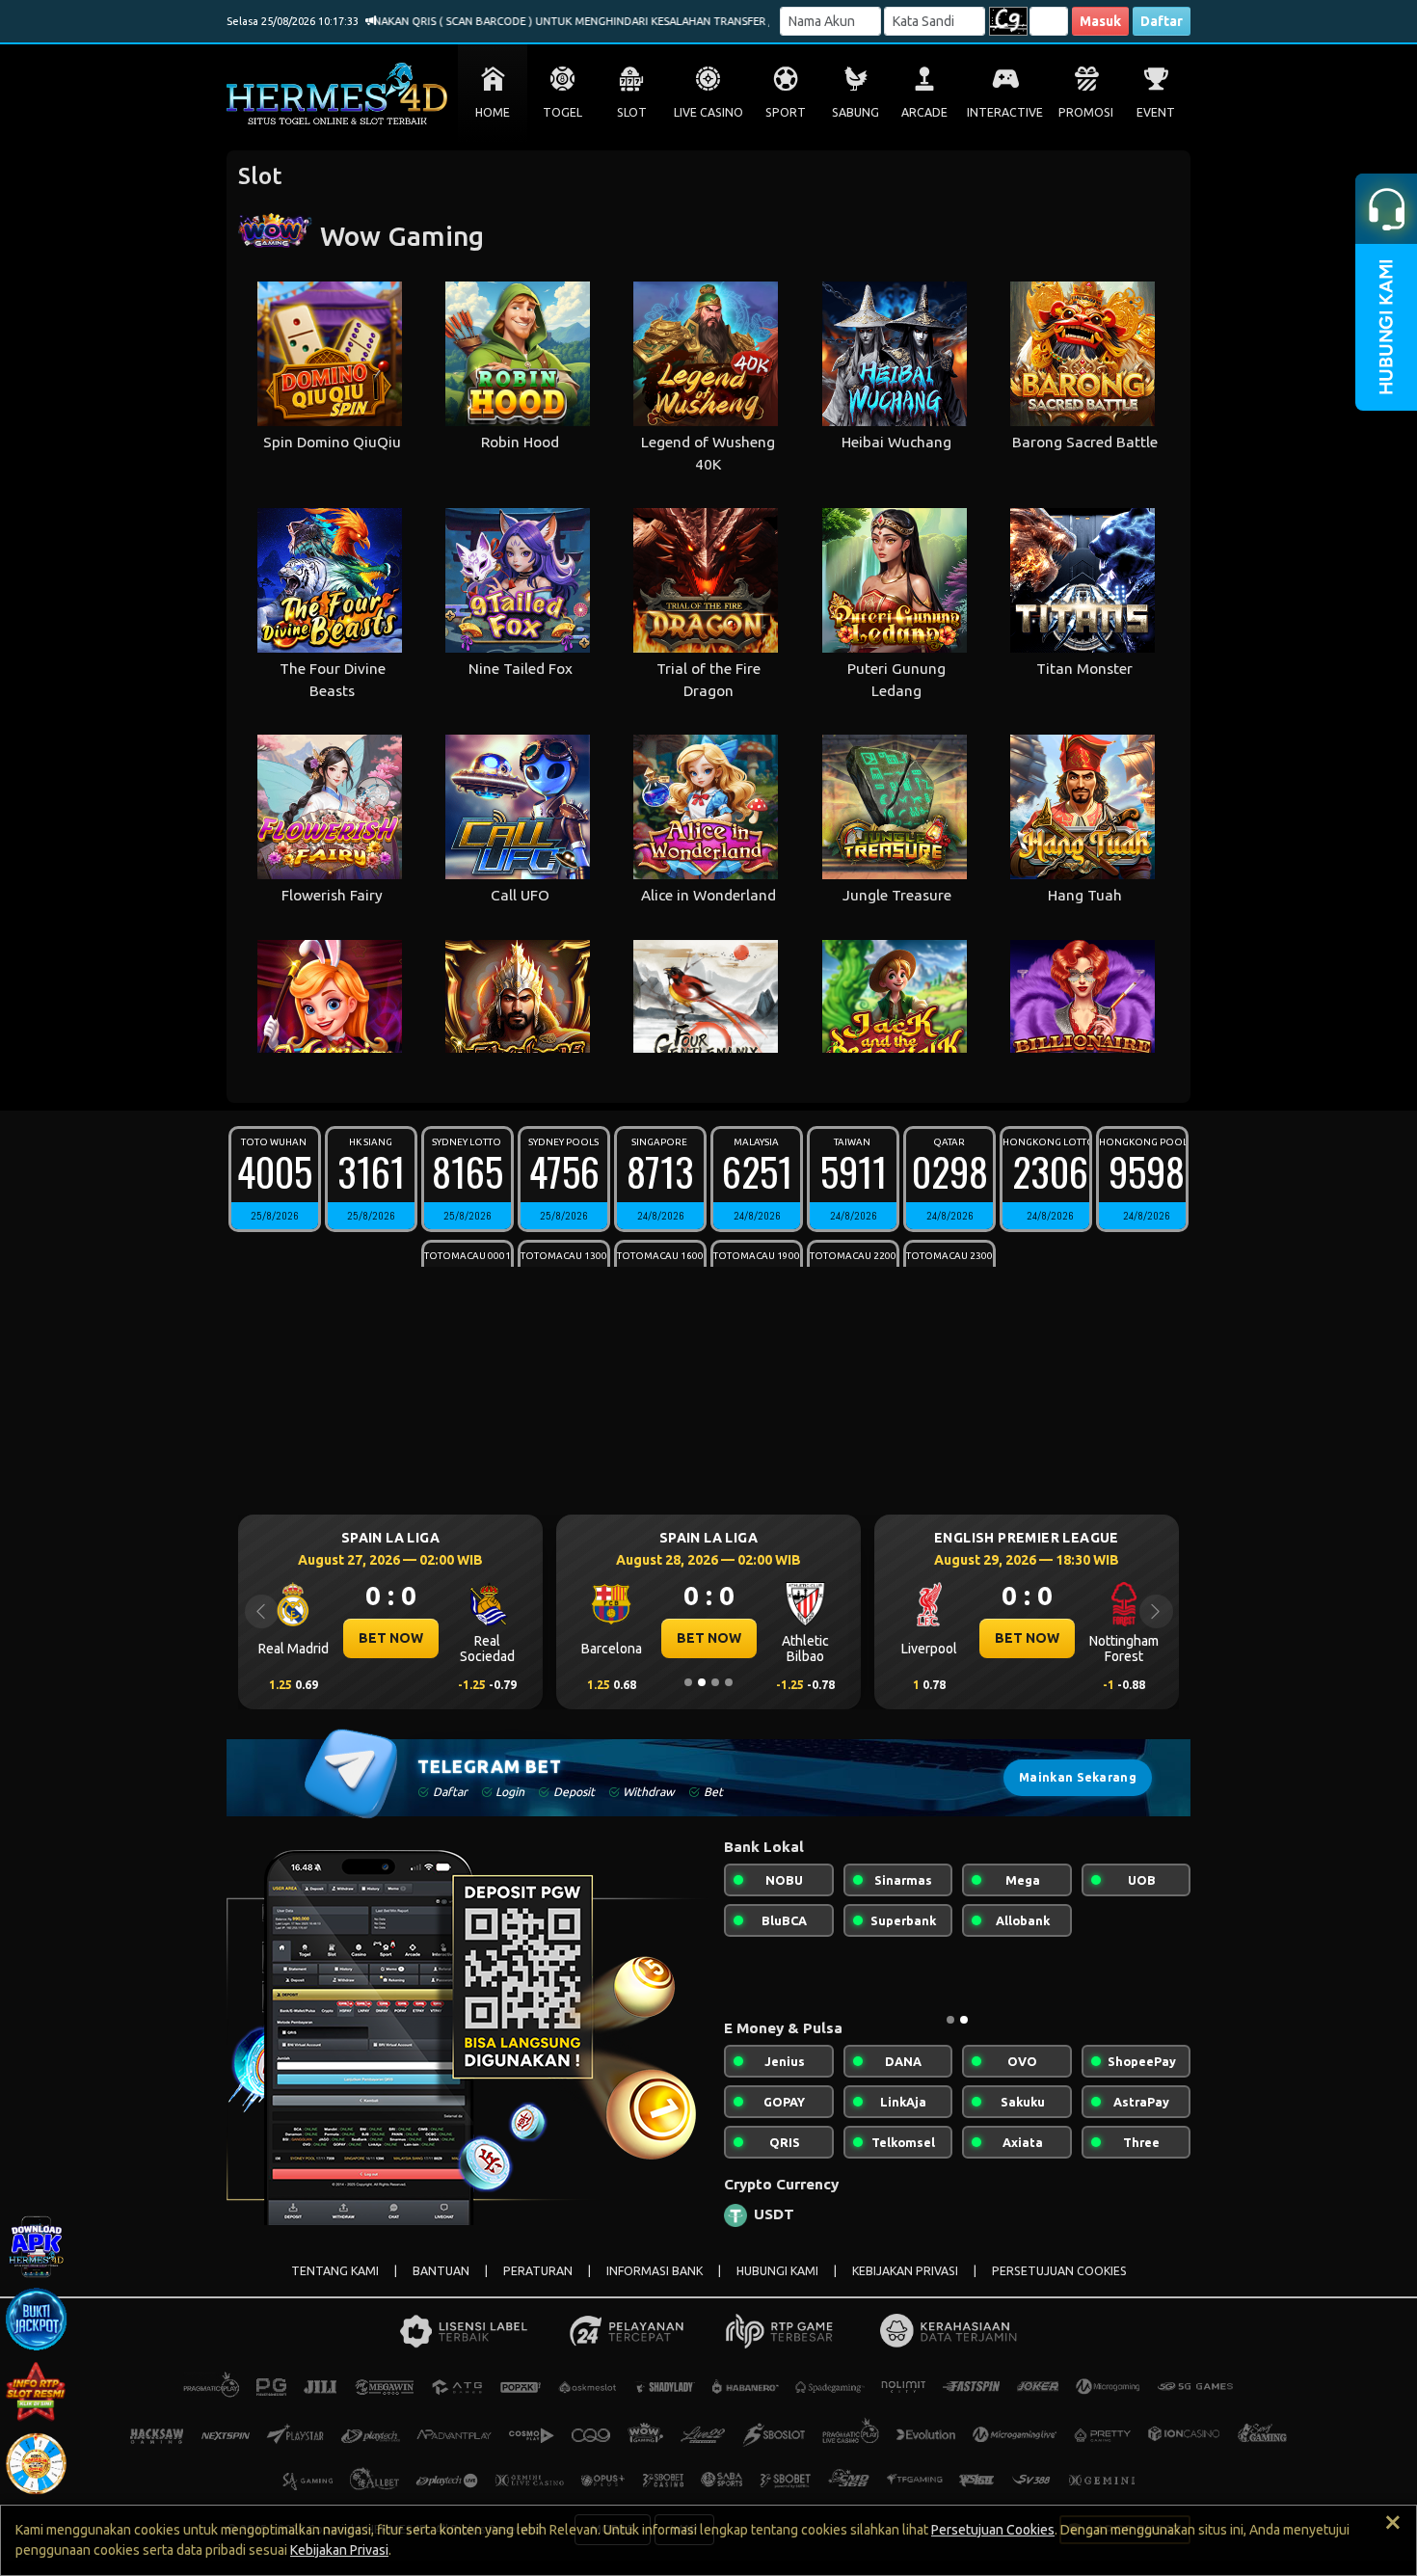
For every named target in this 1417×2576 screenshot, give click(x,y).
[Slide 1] (688, 1682)
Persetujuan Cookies (993, 2530)
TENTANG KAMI (335, 2271)
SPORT (786, 112)
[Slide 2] (702, 1682)
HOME (493, 112)
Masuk (1100, 21)
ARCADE (924, 112)
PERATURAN (538, 2271)
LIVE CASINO (708, 112)
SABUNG (856, 112)
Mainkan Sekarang (1078, 1777)
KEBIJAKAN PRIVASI (905, 2271)
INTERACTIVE (1005, 112)
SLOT (632, 112)
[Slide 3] (715, 1682)
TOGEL (562, 112)
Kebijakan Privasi (339, 2550)
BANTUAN (441, 2271)
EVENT (1156, 112)
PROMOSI (1086, 112)
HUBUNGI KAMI (777, 2271)
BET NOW (391, 1638)
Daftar (1162, 21)
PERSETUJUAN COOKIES (1059, 2271)
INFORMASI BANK (655, 2271)
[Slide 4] (729, 1682)
